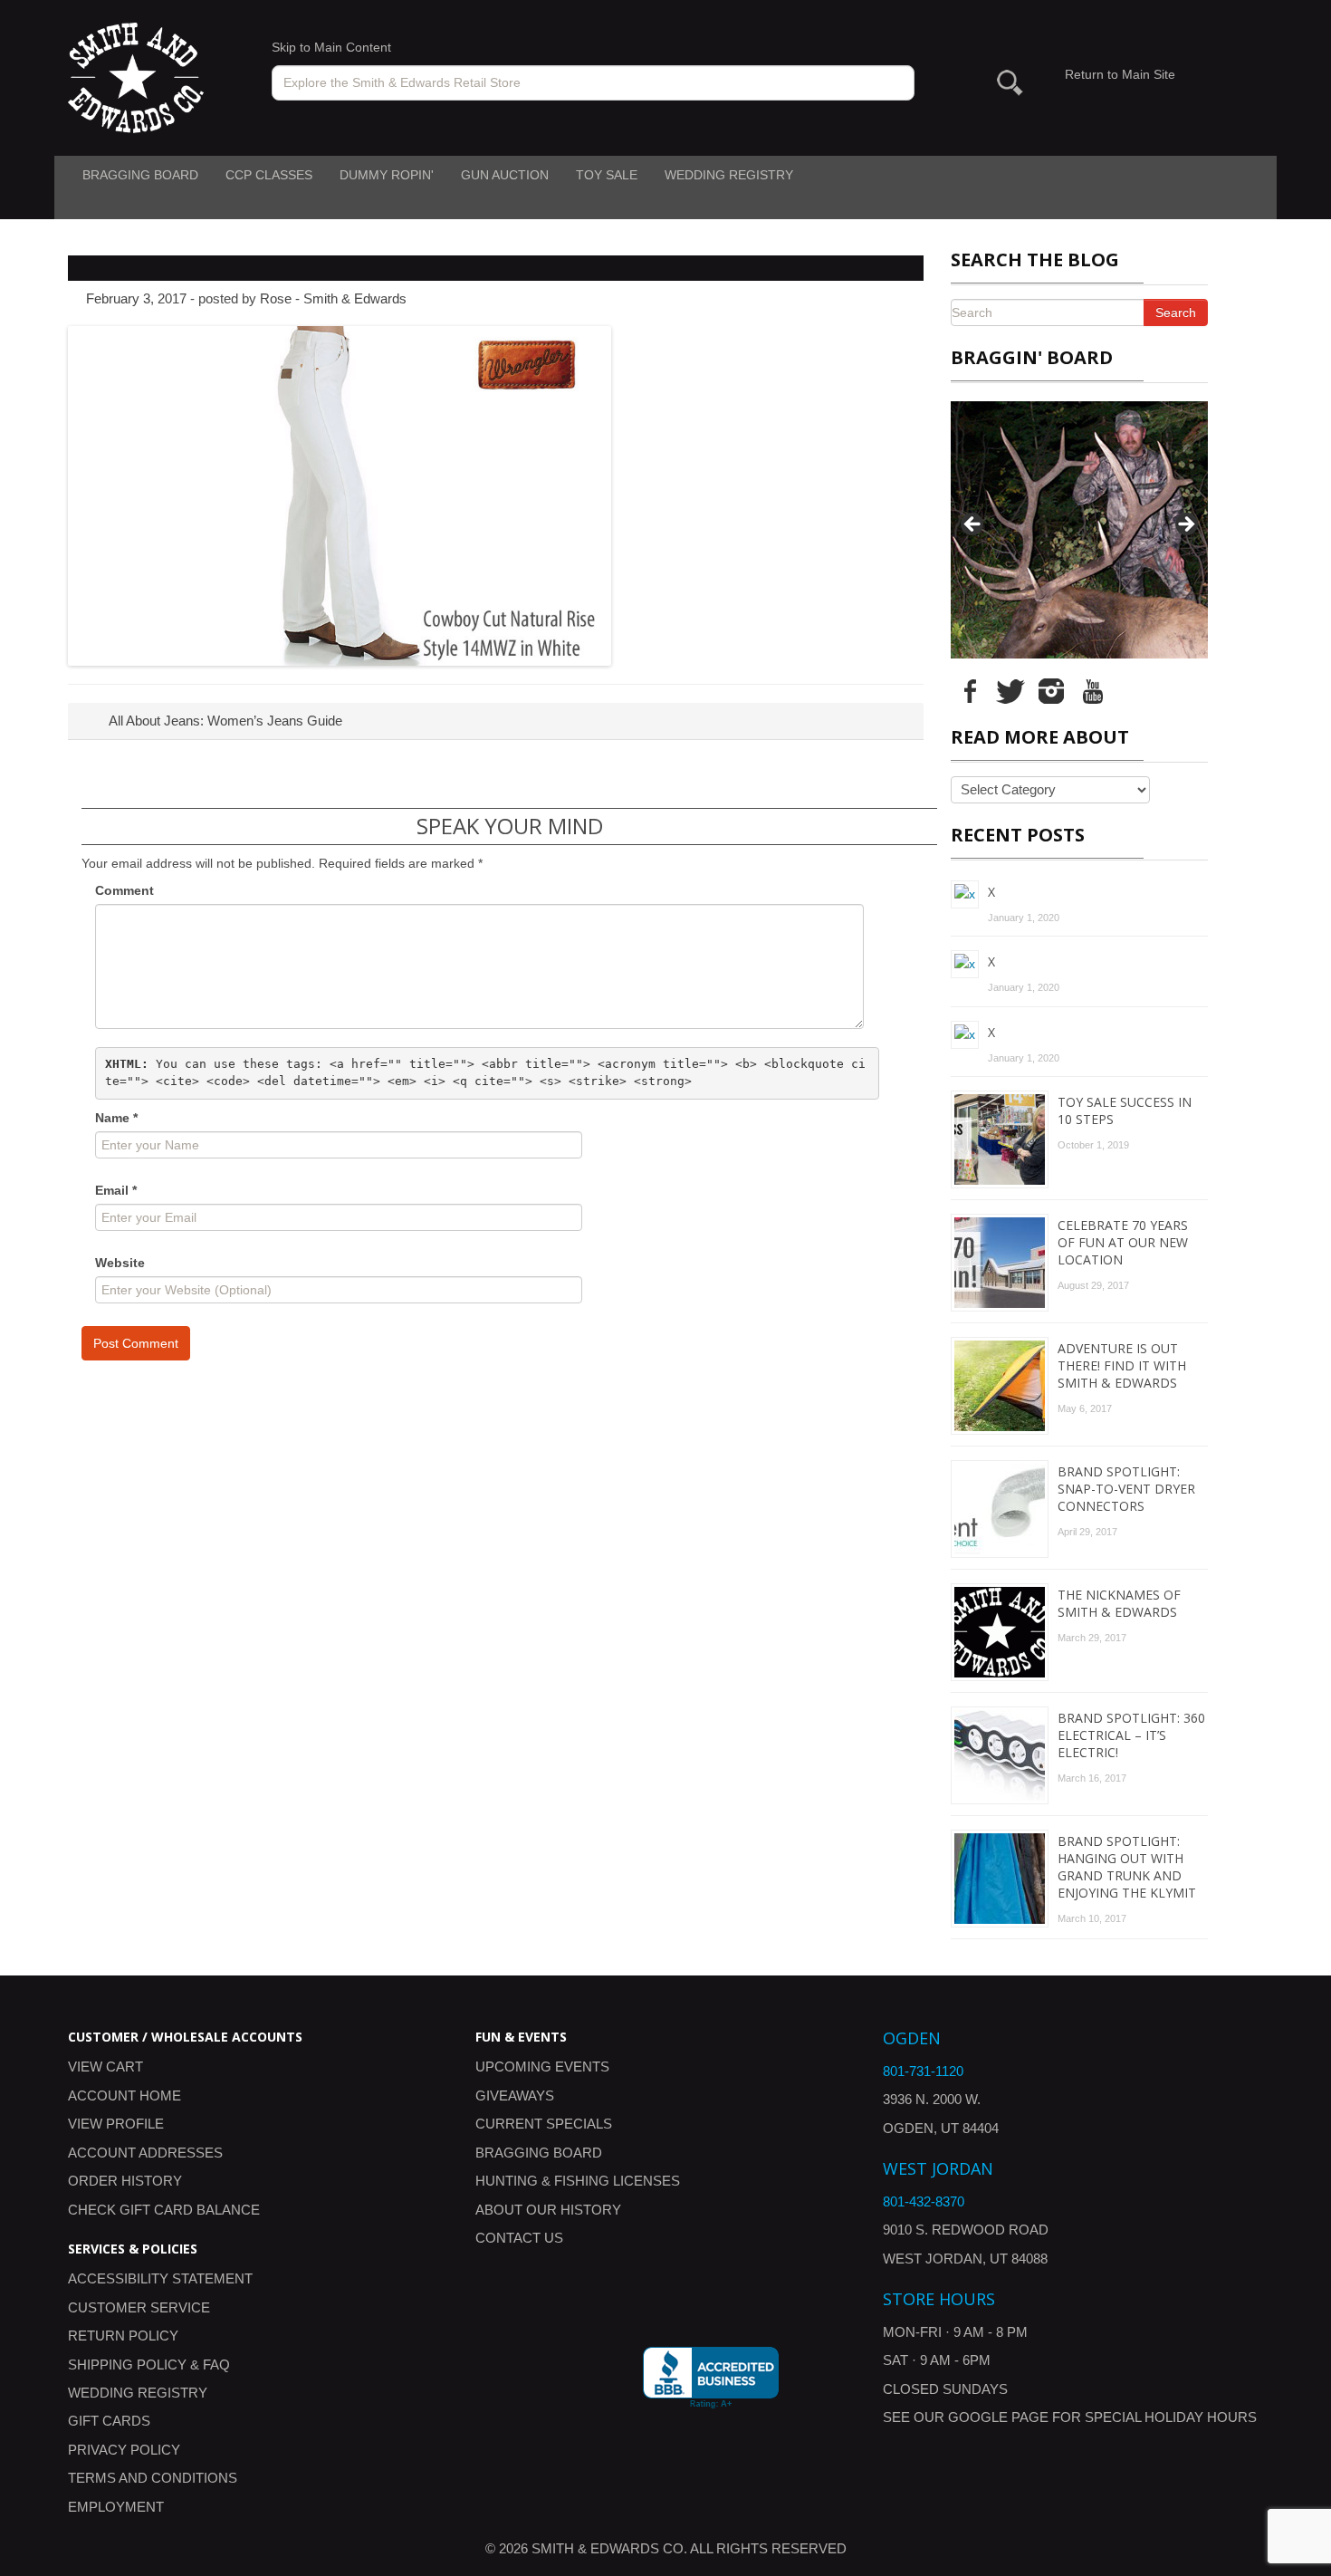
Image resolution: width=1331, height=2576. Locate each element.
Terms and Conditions (153, 2478)
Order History (125, 2181)
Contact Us (519, 2238)
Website (120, 1263)
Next (1185, 525)
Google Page (998, 2417)
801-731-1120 (923, 2071)
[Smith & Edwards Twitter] (1010, 690)
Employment (116, 2507)
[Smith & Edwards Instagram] (1051, 690)
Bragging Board (140, 175)
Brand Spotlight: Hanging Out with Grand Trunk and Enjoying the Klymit (1127, 1867)
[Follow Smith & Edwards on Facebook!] (970, 690)
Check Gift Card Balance (164, 2210)
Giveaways (515, 2095)
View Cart (105, 2067)
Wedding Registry (729, 175)
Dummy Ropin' (387, 175)
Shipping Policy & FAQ (149, 2365)
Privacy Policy (124, 2450)
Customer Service (139, 2307)
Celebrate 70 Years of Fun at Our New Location (1123, 1242)
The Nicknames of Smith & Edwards (1119, 1603)
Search (1176, 312)
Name (116, 1118)
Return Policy (123, 2336)
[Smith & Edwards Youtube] (1092, 690)
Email (116, 1190)
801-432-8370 (924, 2201)
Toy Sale (607, 175)
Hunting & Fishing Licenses (578, 2181)
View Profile (116, 2124)
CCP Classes (269, 175)
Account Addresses (145, 2153)
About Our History (548, 2210)
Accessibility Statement (160, 2278)
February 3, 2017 (136, 298)
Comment (124, 890)
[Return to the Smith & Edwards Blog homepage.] (136, 77)
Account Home (124, 2095)
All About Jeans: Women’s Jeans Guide (224, 721)
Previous (973, 525)
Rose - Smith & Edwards (333, 298)
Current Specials (544, 2124)
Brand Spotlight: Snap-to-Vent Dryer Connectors (1126, 1489)
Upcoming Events (542, 2067)
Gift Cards (109, 2421)
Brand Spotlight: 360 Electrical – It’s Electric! (1131, 1735)
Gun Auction (505, 175)
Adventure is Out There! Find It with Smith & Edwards (1122, 1365)
